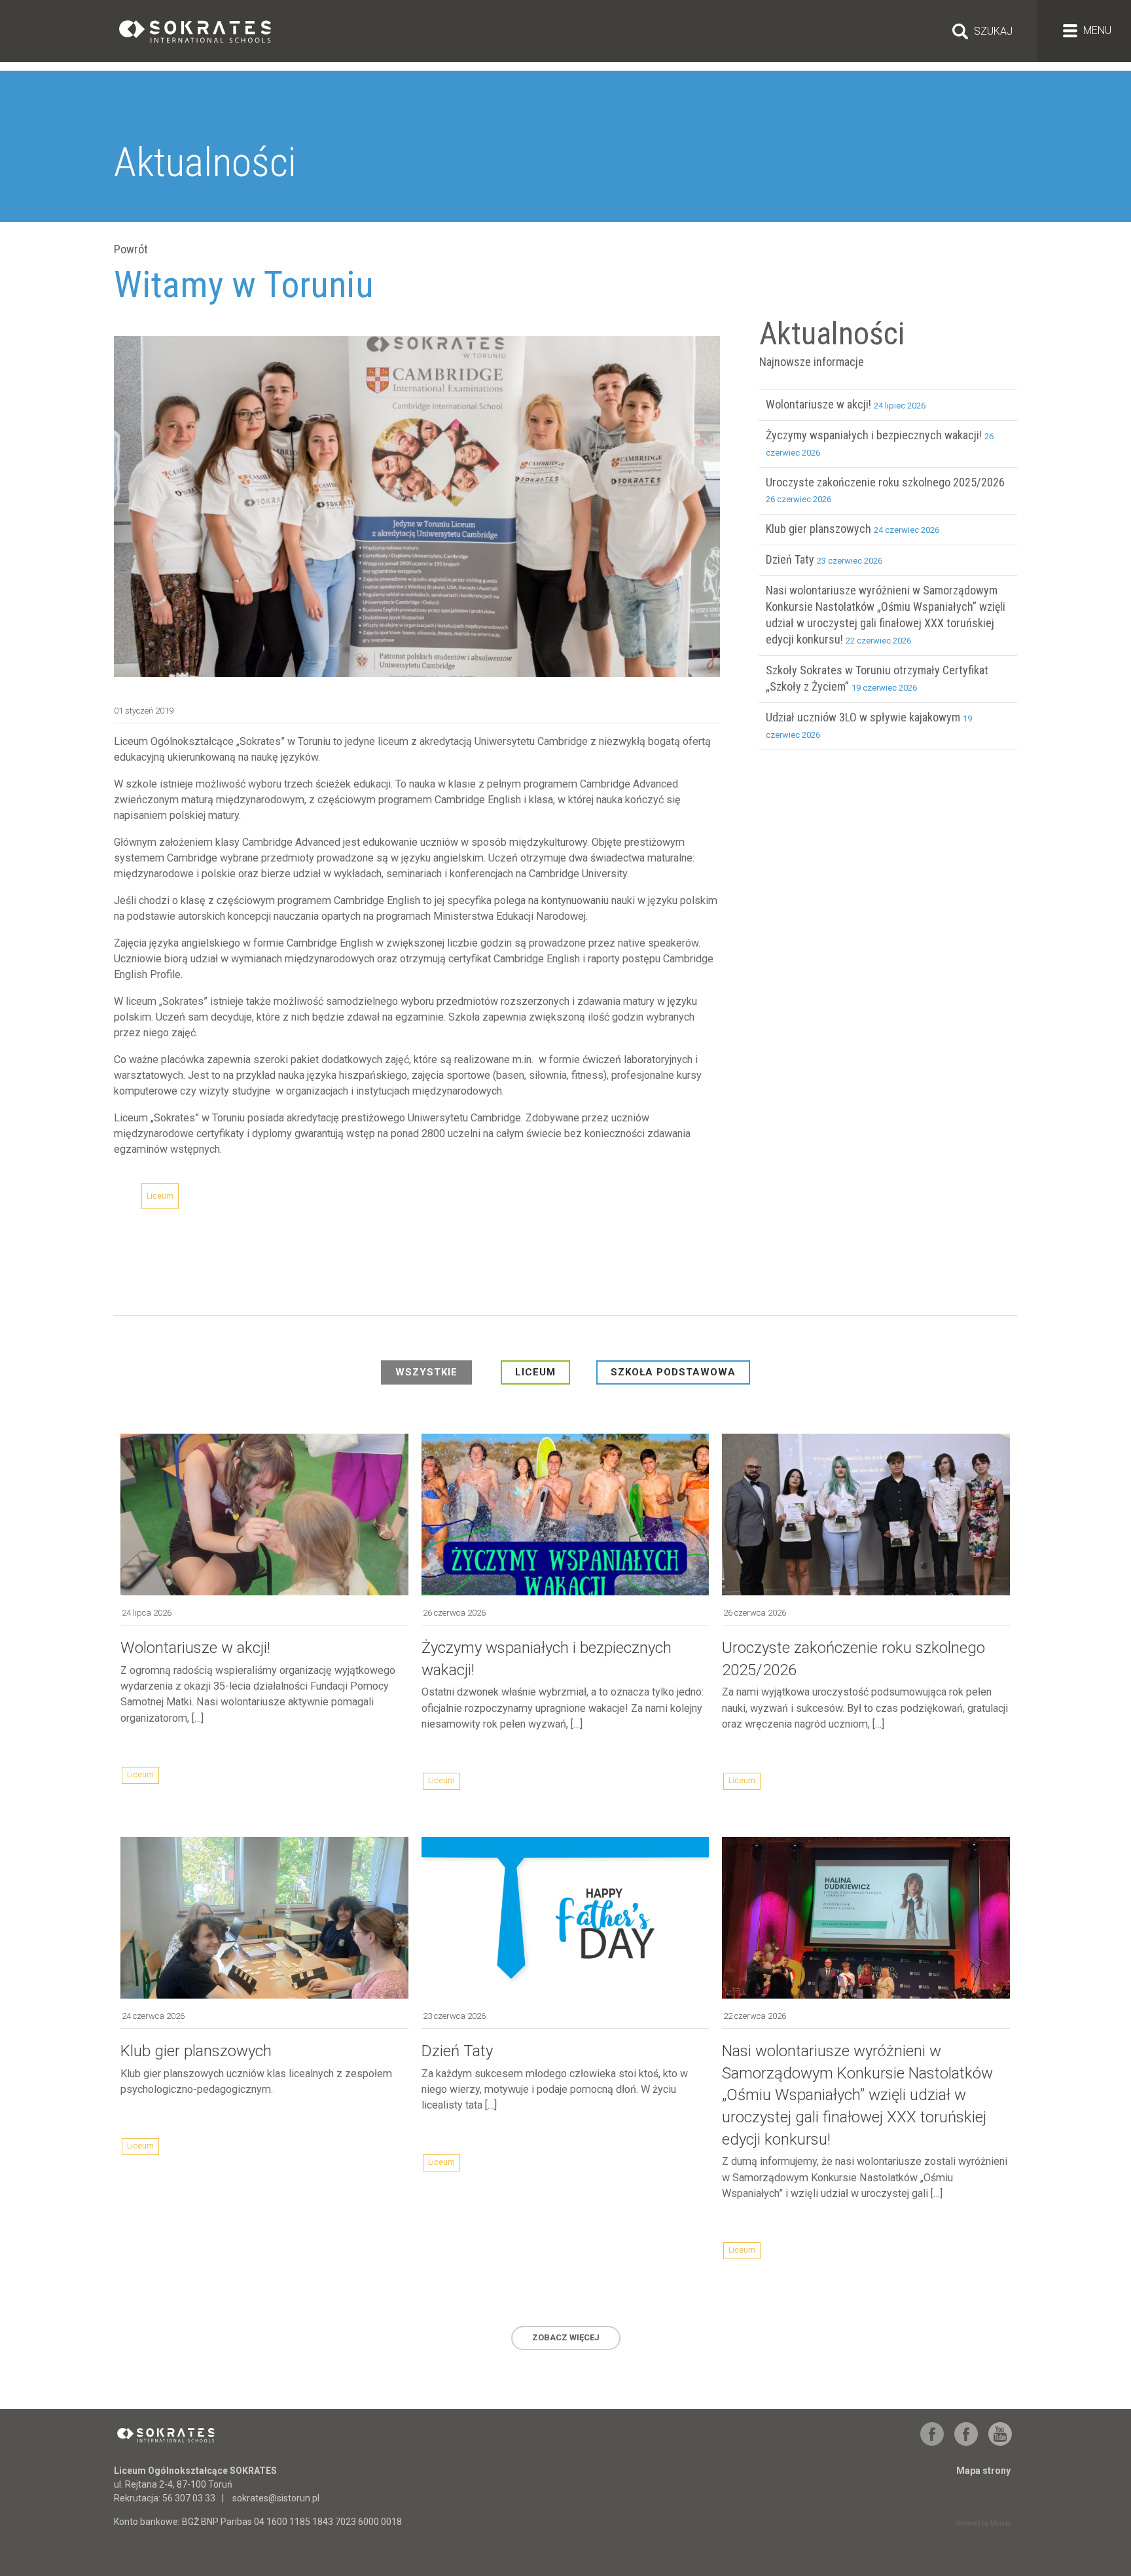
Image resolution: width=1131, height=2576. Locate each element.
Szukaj (993, 31)
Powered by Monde (983, 2523)
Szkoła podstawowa (673, 1372)
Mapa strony (983, 2471)
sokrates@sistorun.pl (276, 2498)
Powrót (131, 249)
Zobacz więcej (566, 2337)
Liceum (160, 1196)
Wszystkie (426, 1372)
